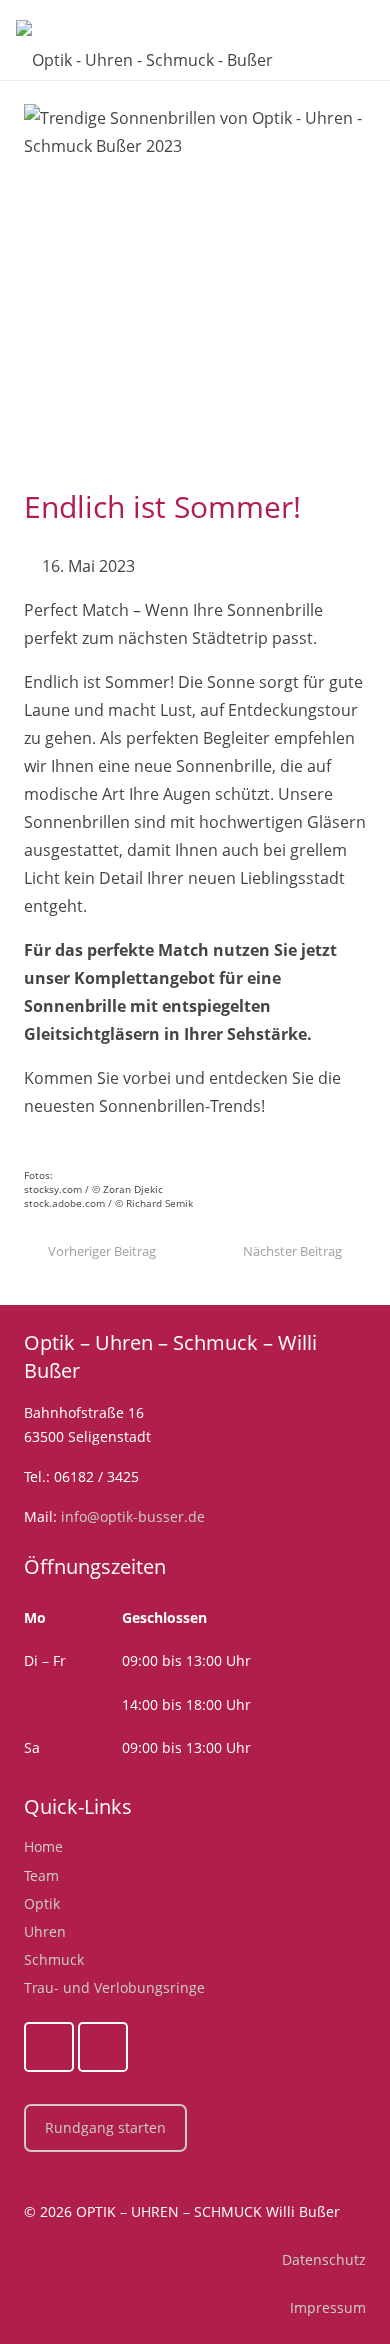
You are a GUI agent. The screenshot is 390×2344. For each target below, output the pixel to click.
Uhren (45, 1931)
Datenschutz (324, 2259)
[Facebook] (49, 2047)
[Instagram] (103, 2047)
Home (43, 1846)
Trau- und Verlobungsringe (114, 1987)
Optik (42, 1903)
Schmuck (54, 1959)
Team (41, 1875)
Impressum (328, 2307)
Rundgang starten (105, 2127)
